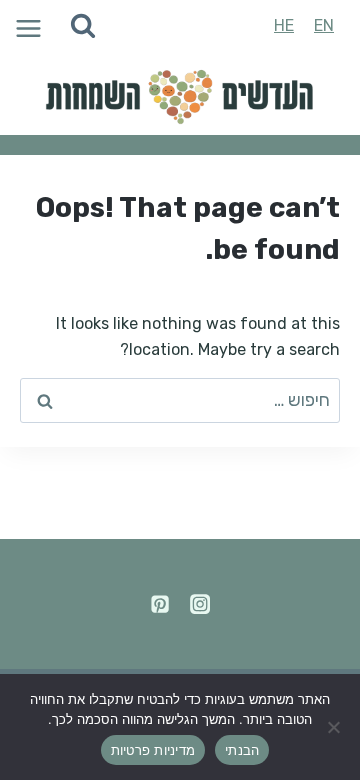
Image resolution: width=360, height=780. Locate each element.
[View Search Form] (83, 26)
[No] (335, 727)
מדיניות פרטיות (153, 750)
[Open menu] (25, 26)
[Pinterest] (160, 604)
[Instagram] (200, 604)
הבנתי (242, 750)
